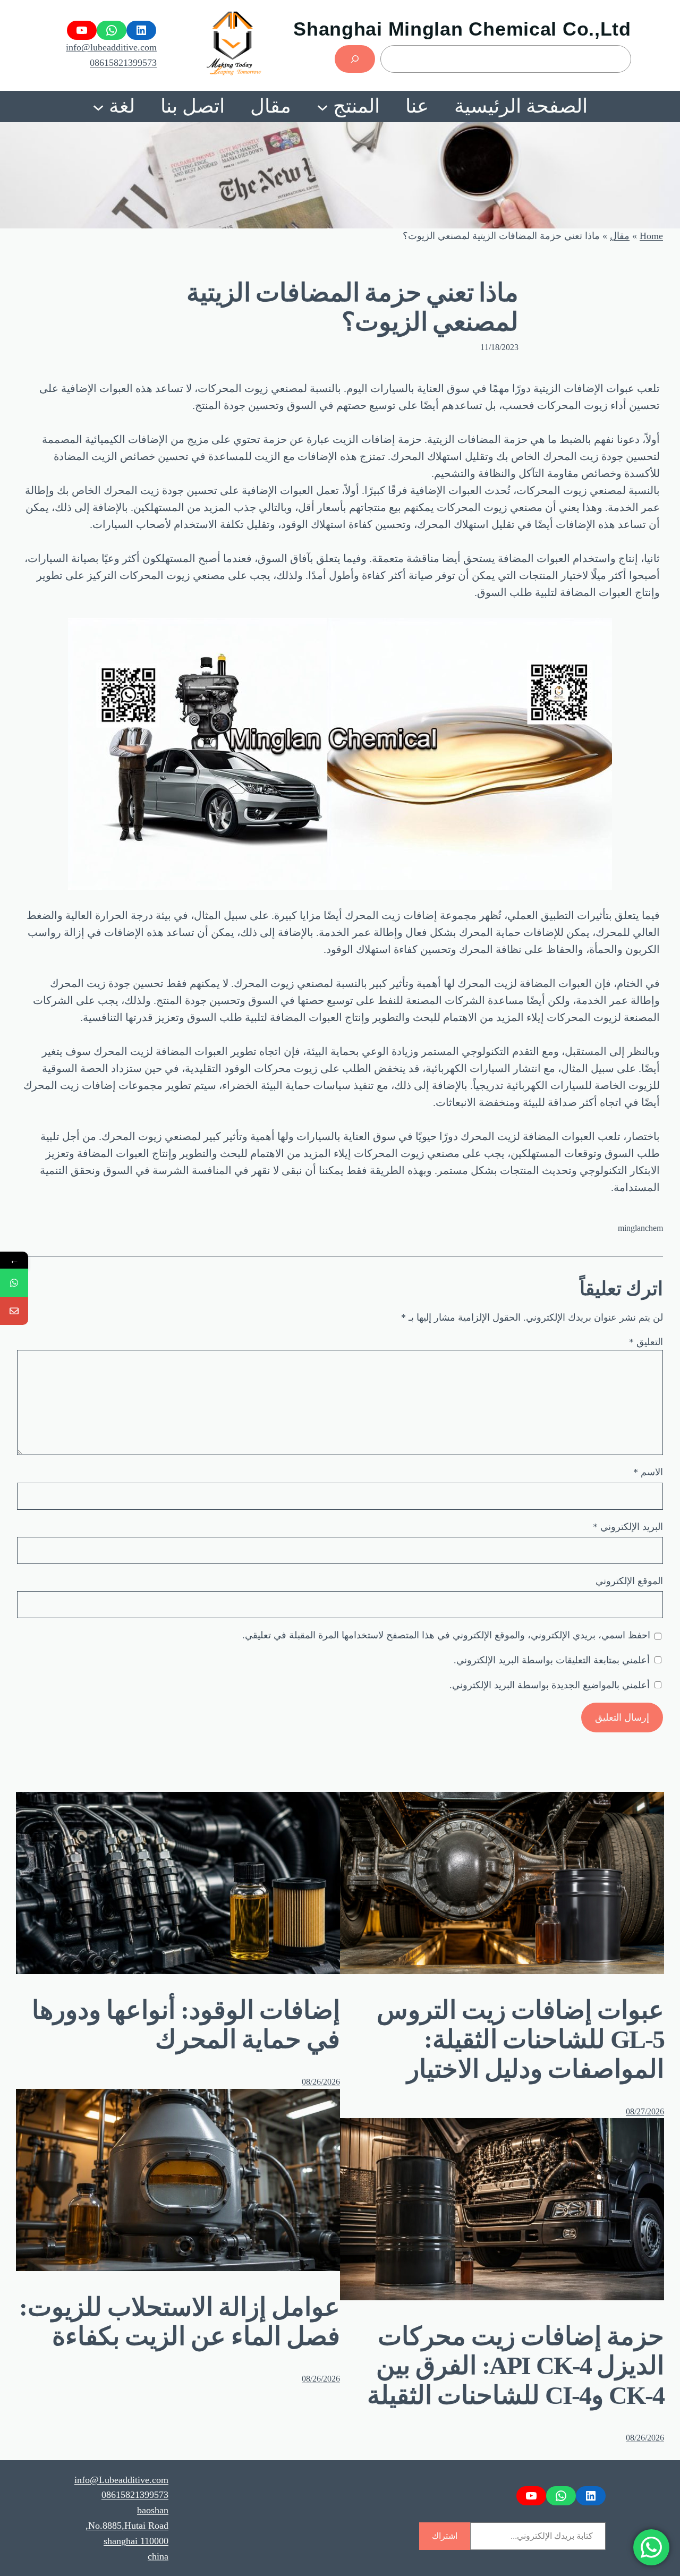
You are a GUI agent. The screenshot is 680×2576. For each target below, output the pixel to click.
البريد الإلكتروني (628, 1527)
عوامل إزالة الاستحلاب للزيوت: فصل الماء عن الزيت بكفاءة (180, 2322)
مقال (620, 236)
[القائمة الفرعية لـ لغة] (98, 106)
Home (651, 236)
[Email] (14, 1311)
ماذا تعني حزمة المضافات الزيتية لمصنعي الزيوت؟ (352, 307)
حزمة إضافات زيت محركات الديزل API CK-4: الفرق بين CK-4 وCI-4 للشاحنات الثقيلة (516, 2365)
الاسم (648, 1472)
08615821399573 (123, 63)
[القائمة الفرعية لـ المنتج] (322, 106)
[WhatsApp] (14, 1283)
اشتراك (445, 2536)
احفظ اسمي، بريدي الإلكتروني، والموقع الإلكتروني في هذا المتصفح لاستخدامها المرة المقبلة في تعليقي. (446, 1635)
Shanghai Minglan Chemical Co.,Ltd (462, 29)
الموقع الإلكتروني (629, 1581)
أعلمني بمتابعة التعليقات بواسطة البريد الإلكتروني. (552, 1660)
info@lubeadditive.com (111, 47)
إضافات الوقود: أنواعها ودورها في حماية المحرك (186, 2025)
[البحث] (355, 59)
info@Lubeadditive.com (121, 2480)
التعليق (646, 1342)
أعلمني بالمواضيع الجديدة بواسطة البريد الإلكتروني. (550, 1685)
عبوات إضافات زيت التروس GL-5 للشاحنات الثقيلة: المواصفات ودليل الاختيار (520, 2039)
